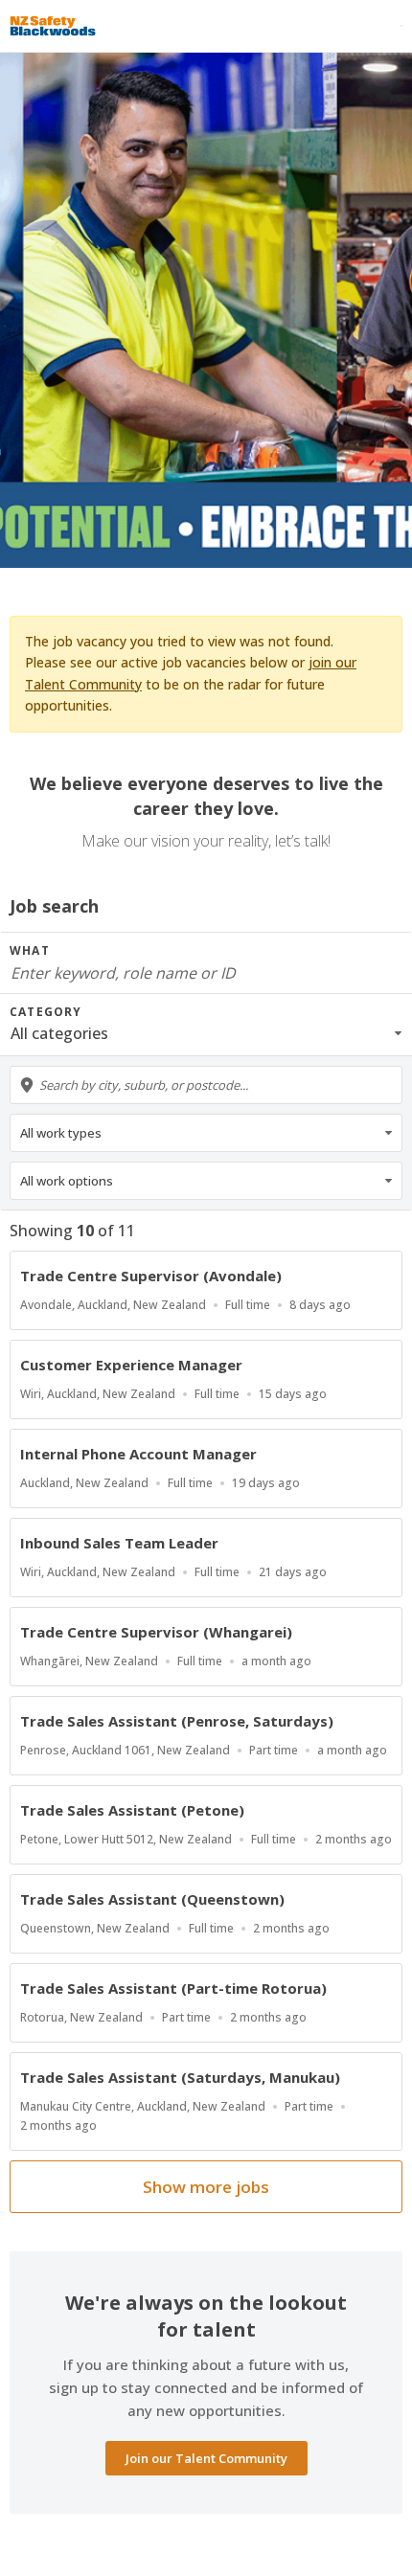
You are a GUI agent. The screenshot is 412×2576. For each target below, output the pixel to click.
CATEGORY (46, 1012)
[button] (206, 1033)
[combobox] (206, 1085)
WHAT (30, 950)
